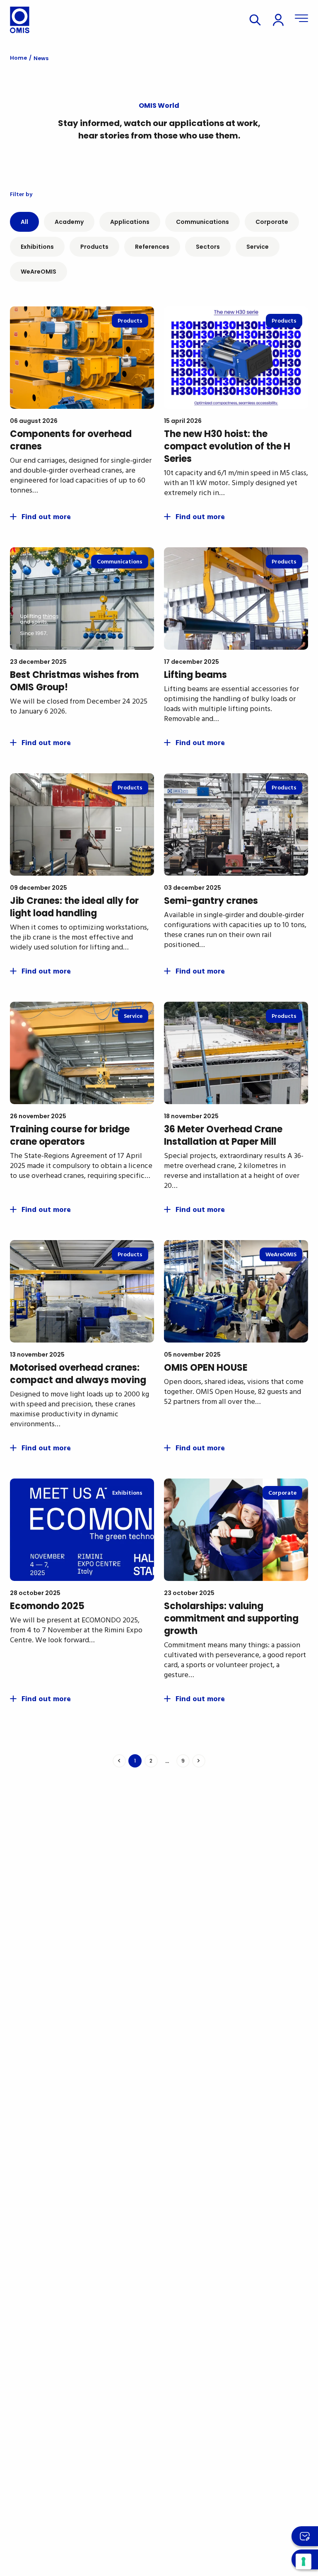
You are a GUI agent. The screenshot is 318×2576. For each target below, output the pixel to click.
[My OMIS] (278, 20)
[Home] (20, 20)
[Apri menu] (301, 20)
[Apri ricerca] (255, 20)
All (24, 222)
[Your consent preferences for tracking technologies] (304, 2561)
